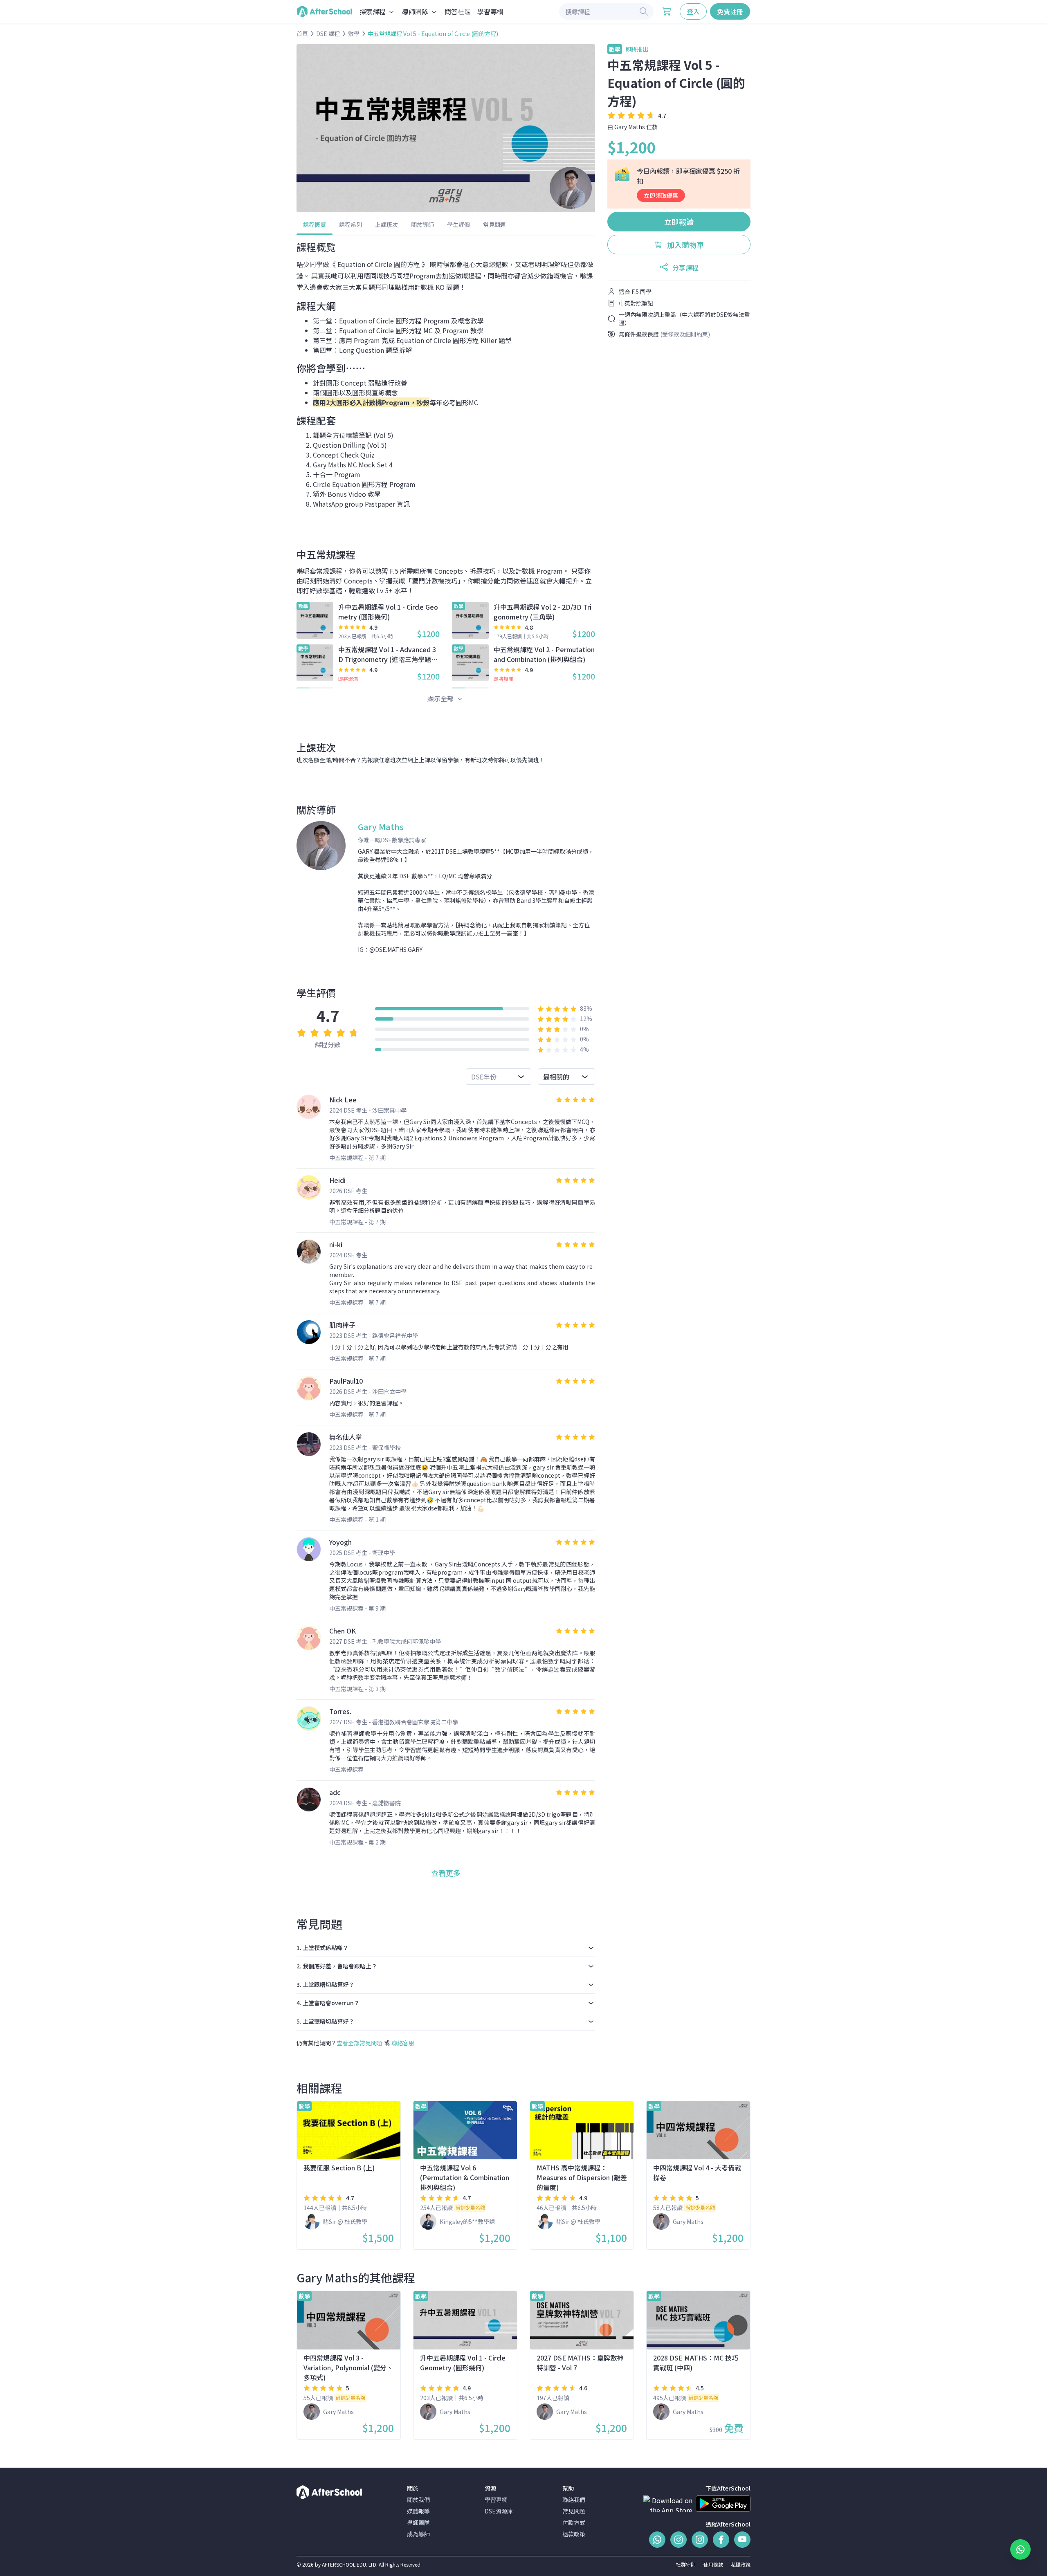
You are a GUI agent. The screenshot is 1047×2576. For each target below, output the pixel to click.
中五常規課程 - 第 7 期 (357, 1158)
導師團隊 (418, 2522)
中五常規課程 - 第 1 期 (357, 1519)
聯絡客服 (403, 2043)
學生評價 (458, 224)
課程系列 (350, 224)
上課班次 (386, 224)
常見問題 (494, 224)
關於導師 (422, 224)
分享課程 (685, 267)
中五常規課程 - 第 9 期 (357, 1608)
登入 (693, 11)
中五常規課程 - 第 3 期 (357, 1689)
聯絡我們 (574, 2500)
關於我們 (418, 2500)
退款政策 (574, 2534)
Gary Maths (630, 127)
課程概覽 (315, 224)
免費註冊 (730, 11)
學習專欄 (490, 11)
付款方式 (574, 2522)
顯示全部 (441, 698)
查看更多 (446, 1873)
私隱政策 (741, 2564)
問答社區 (458, 11)
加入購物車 (685, 245)
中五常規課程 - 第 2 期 (357, 1842)
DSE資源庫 (499, 2511)
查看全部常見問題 (359, 2043)
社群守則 (686, 2564)
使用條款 (713, 2564)
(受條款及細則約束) (685, 334)
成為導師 (418, 2534)
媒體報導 (418, 2511)
